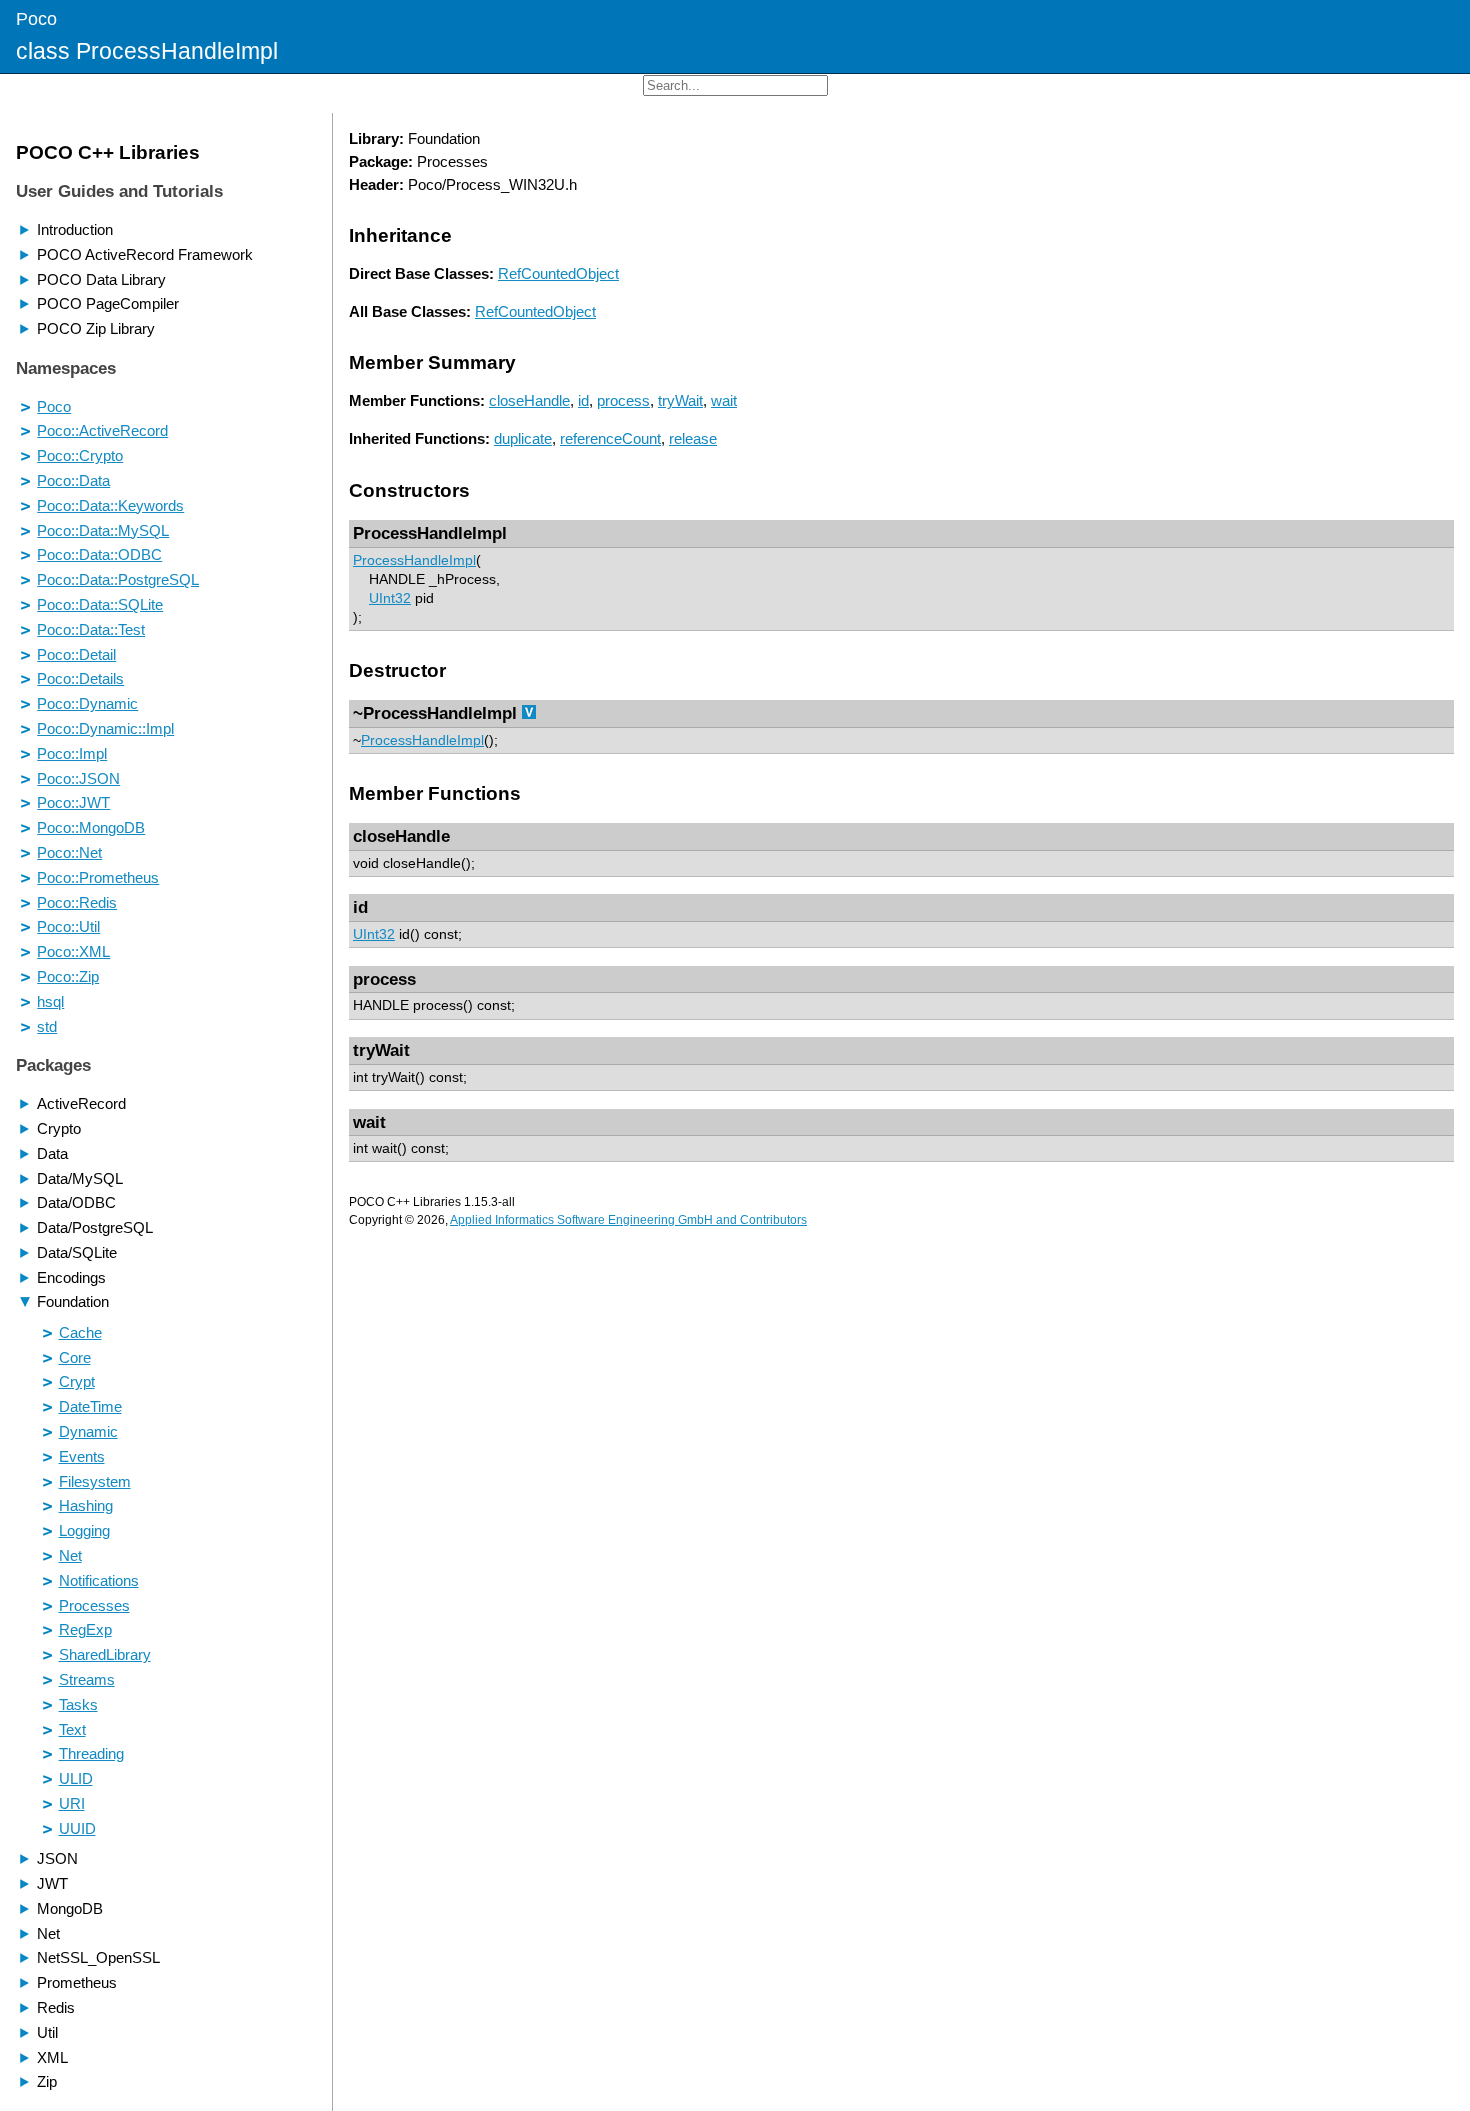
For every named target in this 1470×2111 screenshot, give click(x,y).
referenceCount (610, 438)
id (583, 400)
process (623, 400)
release (693, 438)
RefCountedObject (558, 273)
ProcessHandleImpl (414, 560)
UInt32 (390, 598)
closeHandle (529, 400)
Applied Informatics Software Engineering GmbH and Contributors (628, 1220)
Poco (36, 18)
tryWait (680, 400)
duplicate (523, 438)
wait (724, 400)
